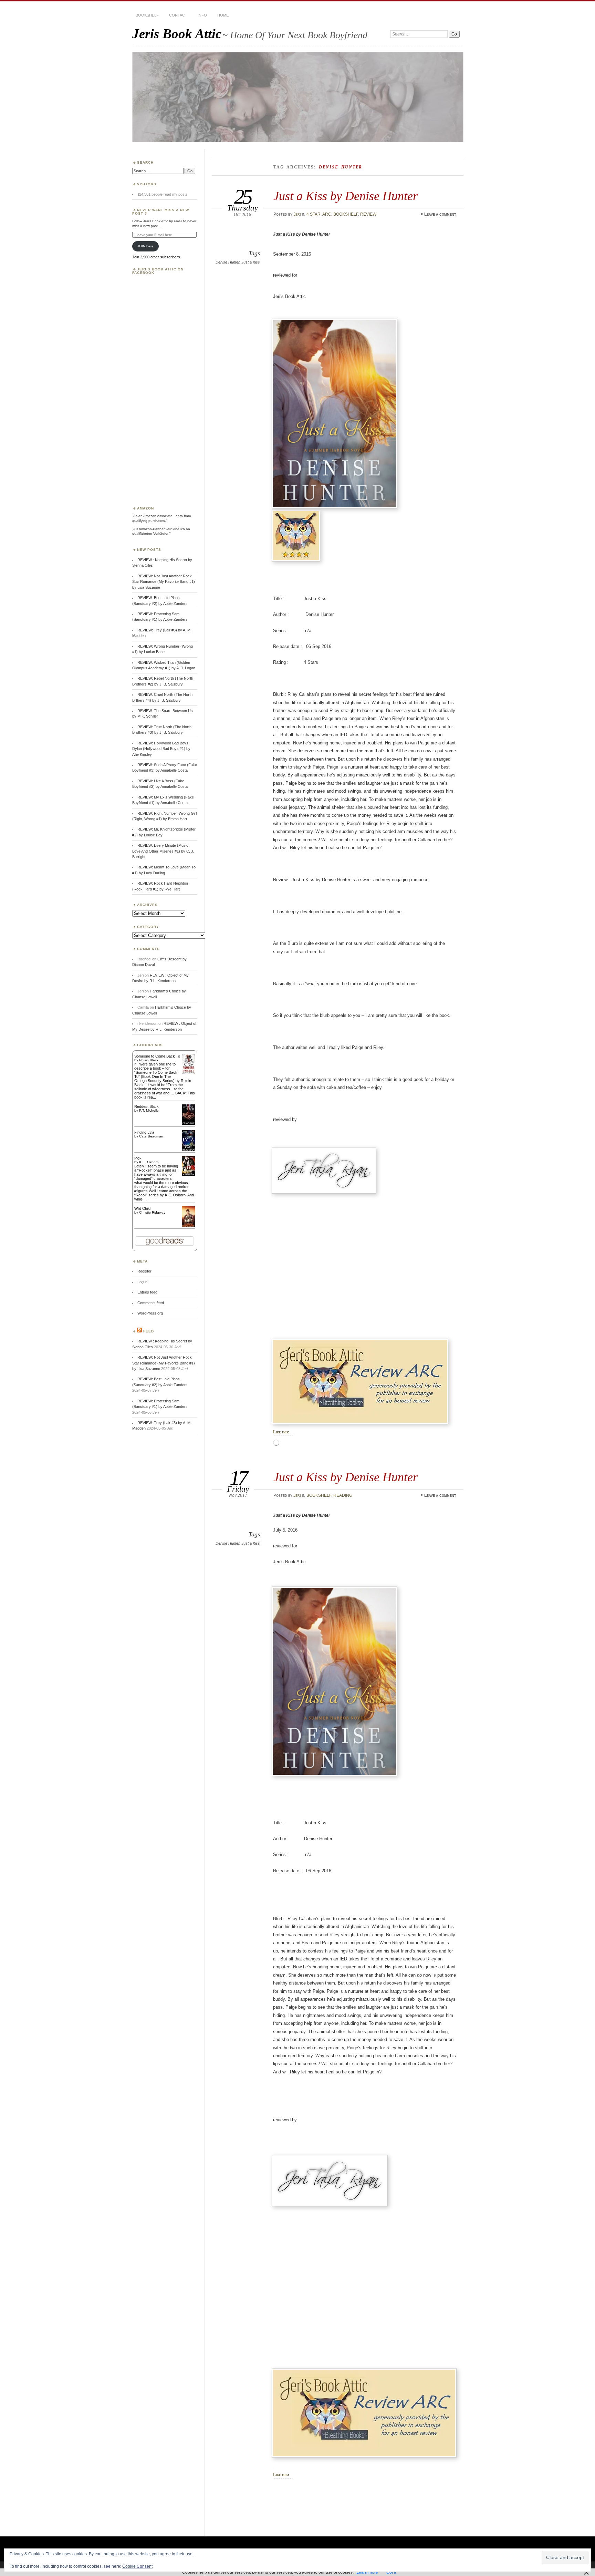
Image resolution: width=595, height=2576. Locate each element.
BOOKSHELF (147, 15)
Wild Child (142, 1208)
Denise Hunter (227, 262)
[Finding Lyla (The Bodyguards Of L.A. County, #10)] (189, 1150)
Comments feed (151, 1303)
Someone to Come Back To (157, 1056)
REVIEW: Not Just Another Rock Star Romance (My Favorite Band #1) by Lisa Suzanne (164, 582)
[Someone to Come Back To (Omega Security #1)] (189, 1073)
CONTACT (178, 15)
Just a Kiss (251, 262)
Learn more (367, 2572)
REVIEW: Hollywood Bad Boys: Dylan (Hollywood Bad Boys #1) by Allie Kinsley (161, 749)
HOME (223, 15)
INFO (202, 15)
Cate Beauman (151, 1136)
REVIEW (368, 214)
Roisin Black (149, 1060)
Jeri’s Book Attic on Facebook (158, 271)
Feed (149, 1331)
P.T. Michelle (149, 1110)
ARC (327, 214)
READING (343, 1495)
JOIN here (145, 246)
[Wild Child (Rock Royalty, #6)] (189, 1226)
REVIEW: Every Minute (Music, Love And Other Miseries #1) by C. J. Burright (163, 851)
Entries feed (147, 1292)
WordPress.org (150, 1313)
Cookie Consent (137, 2566)
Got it (391, 2572)
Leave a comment (440, 214)
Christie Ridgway (152, 1212)
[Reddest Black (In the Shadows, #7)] (189, 1123)
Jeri (297, 214)
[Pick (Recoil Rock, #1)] (189, 1175)
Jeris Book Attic (177, 34)
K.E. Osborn (149, 1162)
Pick (138, 1158)
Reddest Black (147, 1106)
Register (144, 1271)
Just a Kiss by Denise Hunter (346, 196)
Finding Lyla (144, 1132)
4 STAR (314, 214)
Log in (142, 1282)
